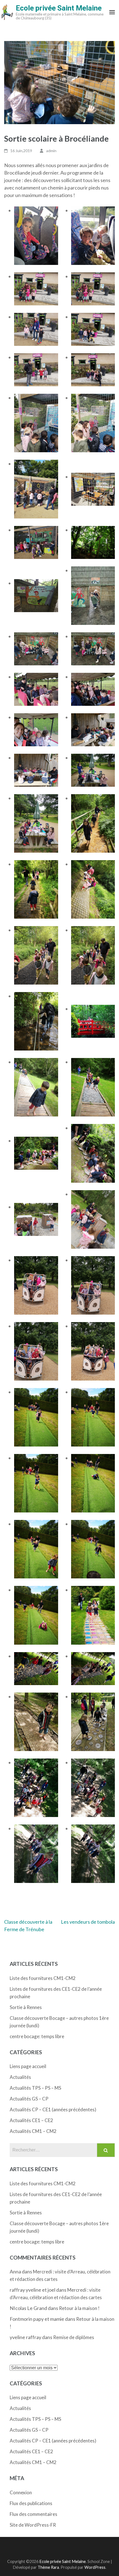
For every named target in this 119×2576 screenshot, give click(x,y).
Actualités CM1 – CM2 (33, 2131)
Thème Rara (48, 2567)
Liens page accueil (28, 2066)
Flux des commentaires (33, 2514)
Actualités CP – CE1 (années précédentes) (53, 2109)
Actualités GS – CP (29, 2099)
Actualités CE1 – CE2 (31, 2120)
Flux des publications (31, 2503)
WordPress (95, 2567)
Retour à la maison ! (79, 2308)
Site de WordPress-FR (33, 2525)
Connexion (21, 2492)
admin (51, 151)
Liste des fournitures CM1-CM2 (43, 1978)
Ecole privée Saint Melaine (59, 8)
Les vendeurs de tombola (88, 1922)
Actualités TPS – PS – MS (35, 2088)
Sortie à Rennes (26, 2007)
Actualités (20, 2077)
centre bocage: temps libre (37, 2036)
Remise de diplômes (74, 2337)
